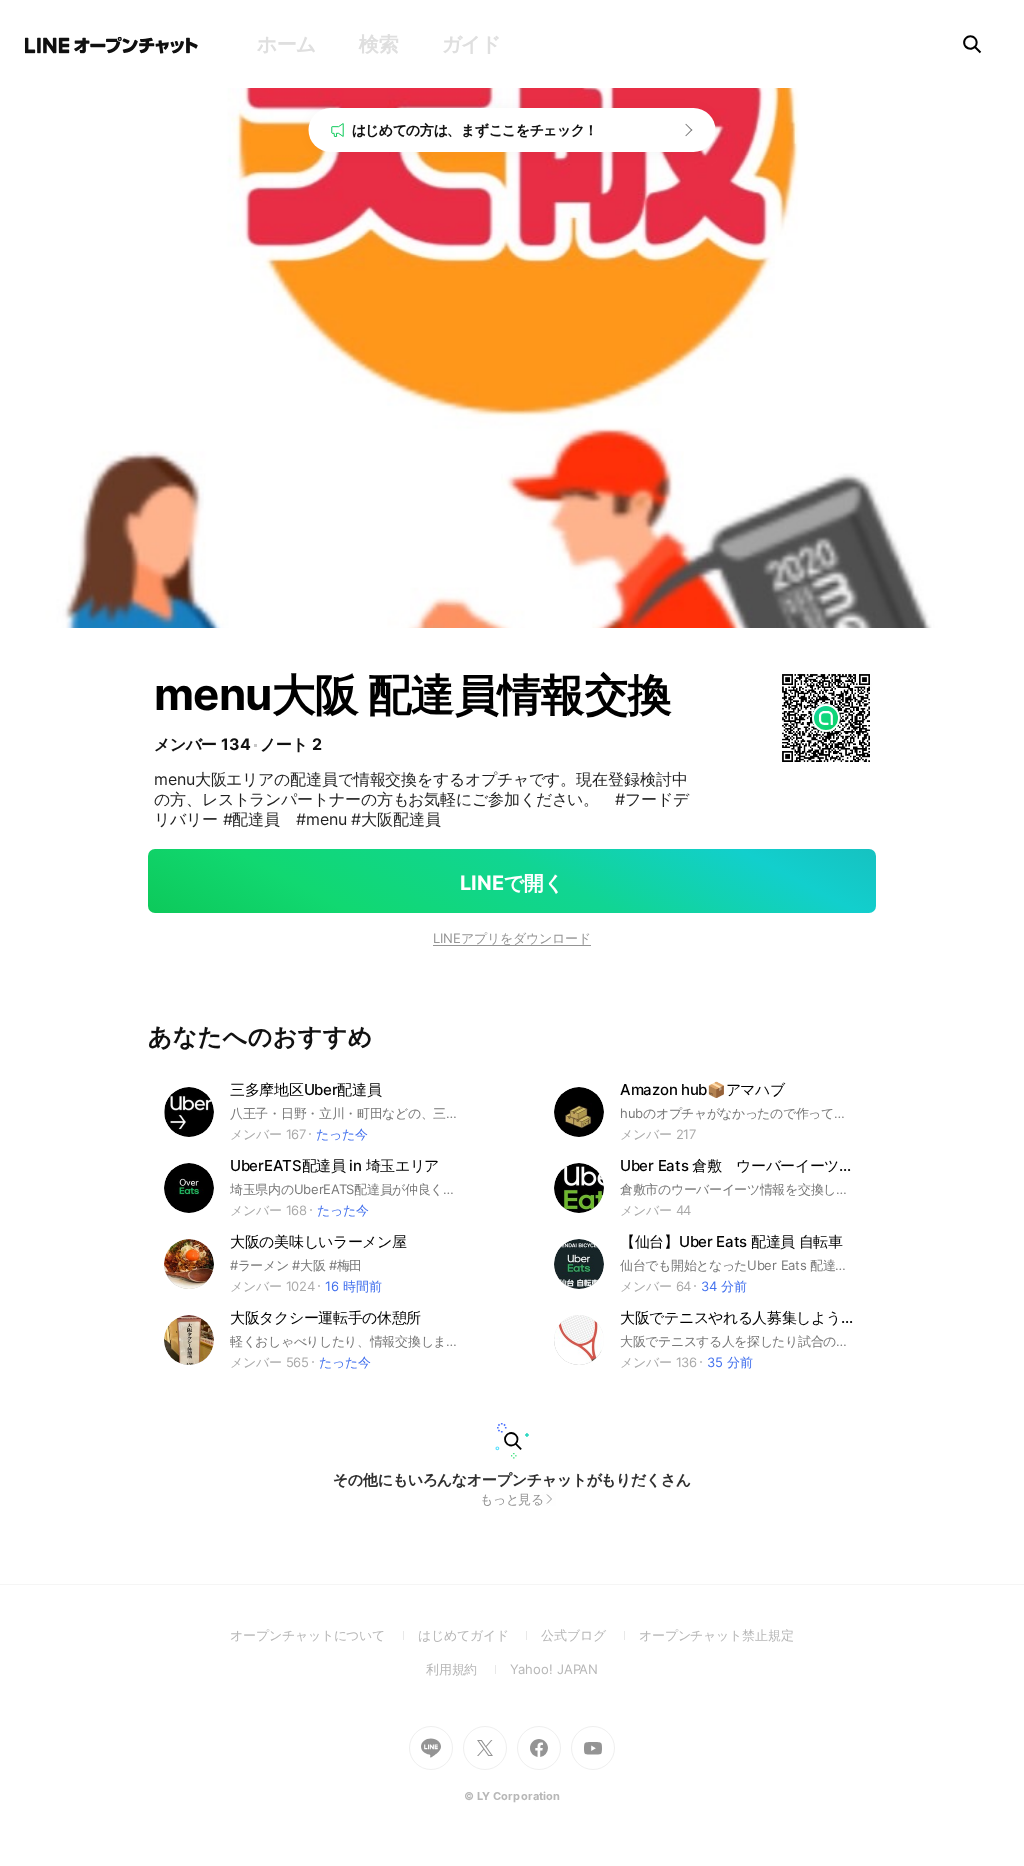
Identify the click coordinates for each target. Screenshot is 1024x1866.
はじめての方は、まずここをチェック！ (475, 129)
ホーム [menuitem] (286, 44)
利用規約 (468, 1669)
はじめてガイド (479, 1635)
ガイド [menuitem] (471, 44)
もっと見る (512, 1499)
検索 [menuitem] (378, 44)
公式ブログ (589, 1635)
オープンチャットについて (324, 1635)
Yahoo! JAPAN (554, 1669)
